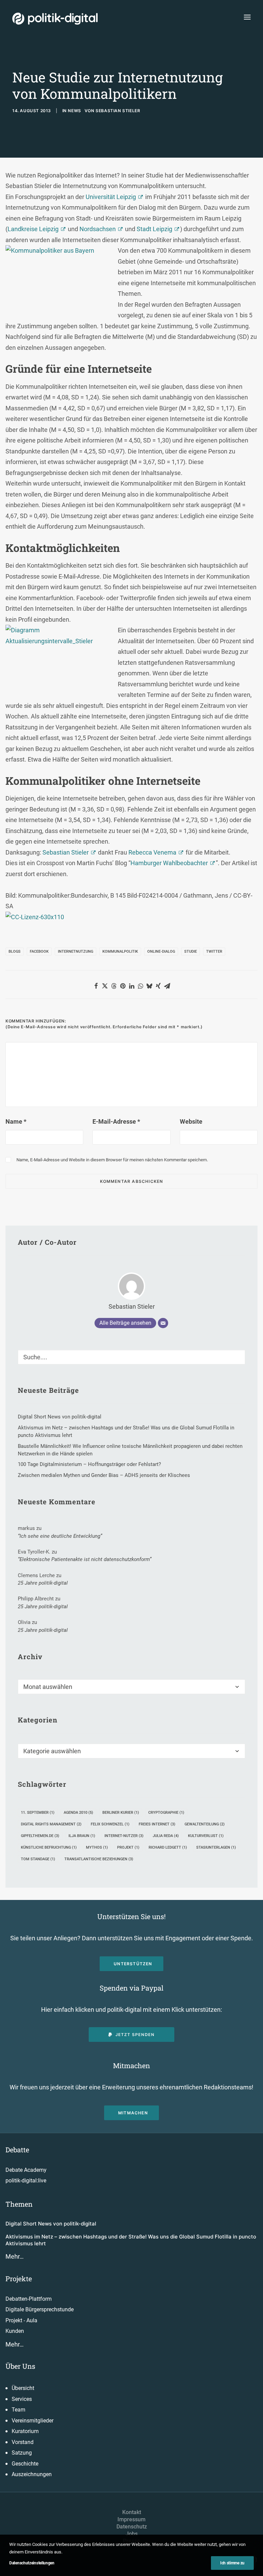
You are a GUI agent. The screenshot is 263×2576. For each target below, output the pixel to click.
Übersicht (23, 2388)
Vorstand (23, 2442)
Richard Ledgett (168, 1847)
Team (18, 2410)
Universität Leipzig (111, 197)
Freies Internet (157, 1824)
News (74, 111)
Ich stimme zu (232, 2563)
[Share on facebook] (96, 986)
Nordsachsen (98, 229)
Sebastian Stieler (118, 111)
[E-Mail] (163, 1323)
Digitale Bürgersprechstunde (40, 2309)
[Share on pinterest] (123, 986)
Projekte (19, 2278)
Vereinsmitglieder (33, 2421)
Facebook (39, 952)
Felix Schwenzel (110, 1824)
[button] (247, 17)
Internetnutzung (76, 952)
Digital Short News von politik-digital (51, 2224)
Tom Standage (38, 1859)
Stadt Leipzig (154, 229)
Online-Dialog (161, 952)
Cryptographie (166, 1813)
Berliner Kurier (121, 1813)
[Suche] (131, 1357)
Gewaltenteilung (205, 1824)
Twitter (214, 952)
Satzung (22, 2453)
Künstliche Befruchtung (49, 1847)
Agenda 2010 (78, 1813)
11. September (38, 1813)
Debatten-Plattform (29, 2299)
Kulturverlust (206, 1836)
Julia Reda (166, 1836)
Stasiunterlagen (216, 1847)
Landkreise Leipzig (33, 229)
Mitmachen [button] (133, 2113)
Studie (191, 952)
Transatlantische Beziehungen (99, 1859)
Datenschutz (132, 2527)
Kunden (15, 2331)
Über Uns (20, 2366)
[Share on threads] (114, 986)
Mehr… (15, 2256)
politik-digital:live (26, 2181)
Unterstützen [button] (133, 1964)
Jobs (132, 2534)
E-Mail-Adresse (116, 1121)
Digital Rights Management (51, 1824)
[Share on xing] (158, 986)
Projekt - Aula (21, 2320)
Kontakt (132, 2512)
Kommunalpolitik (120, 952)
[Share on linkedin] (131, 986)
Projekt (128, 1847)
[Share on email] (167, 986)
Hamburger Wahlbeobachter (169, 863)
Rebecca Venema (152, 852)
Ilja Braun (82, 1836)
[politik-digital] (55, 19)
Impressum (131, 2519)
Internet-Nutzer (124, 1836)
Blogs (15, 952)
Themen (19, 2204)
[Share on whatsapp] (140, 986)
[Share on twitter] (105, 986)
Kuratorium (25, 2431)
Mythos (97, 1847)
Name (16, 1121)
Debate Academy (26, 2170)
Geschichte (25, 2464)
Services (22, 2399)
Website (191, 1121)
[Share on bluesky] (149, 986)
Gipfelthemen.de (40, 1836)
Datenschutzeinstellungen (32, 2563)
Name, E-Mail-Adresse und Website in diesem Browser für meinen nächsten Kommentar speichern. (112, 1160)
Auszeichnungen (32, 2474)
